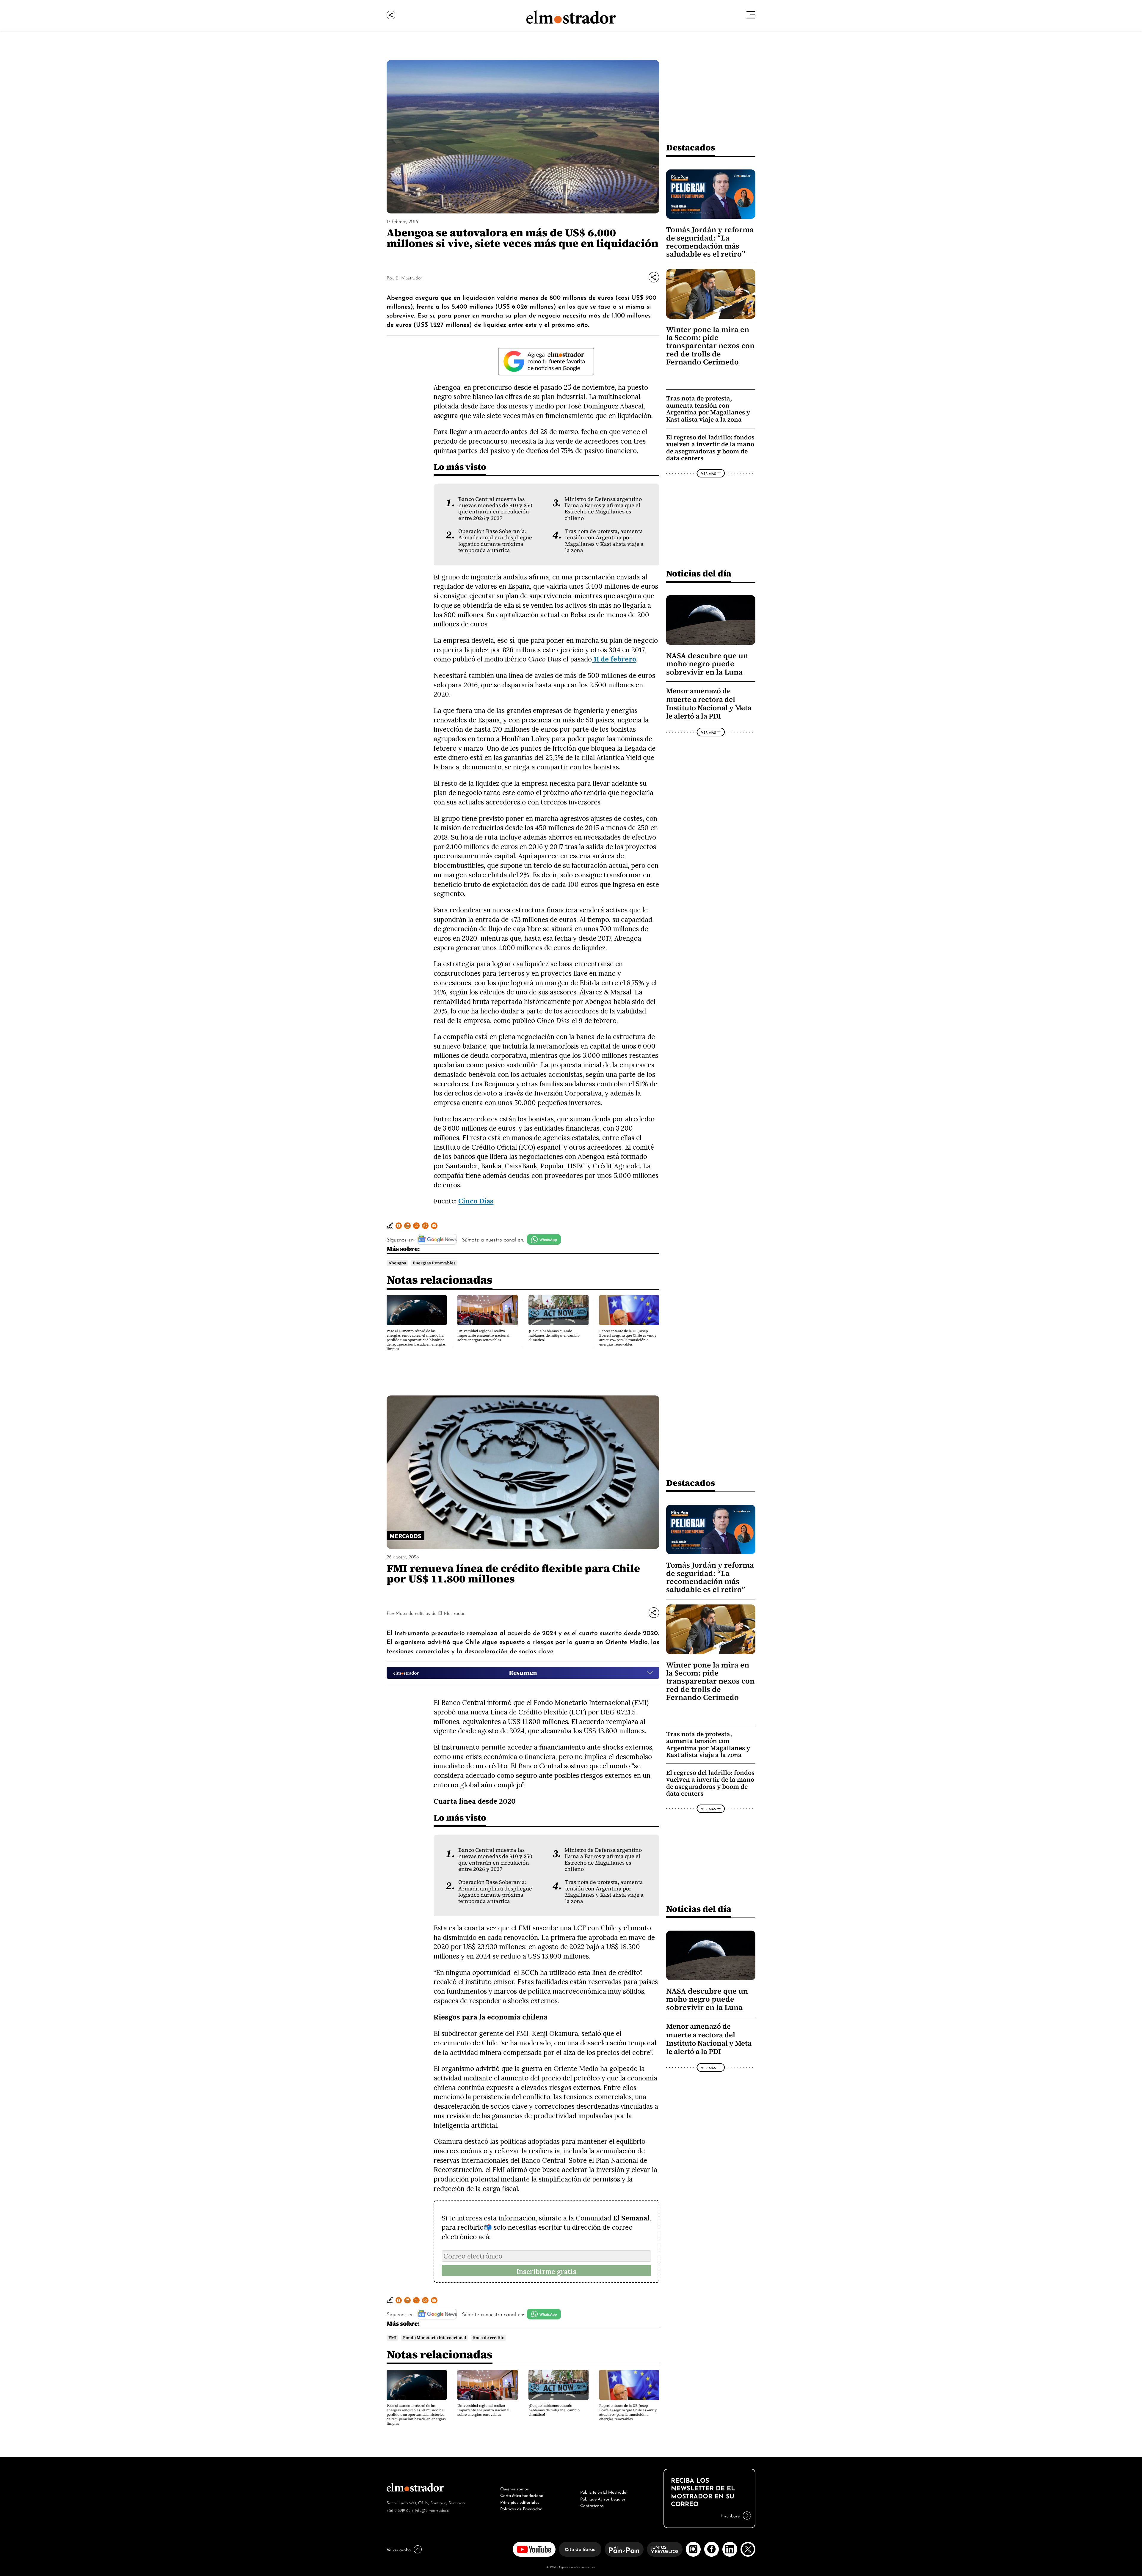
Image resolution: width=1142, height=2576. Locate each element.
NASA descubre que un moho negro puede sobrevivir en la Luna (707, 664)
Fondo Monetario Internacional (435, 2338)
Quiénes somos (514, 2488)
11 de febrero (614, 659)
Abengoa (397, 1263)
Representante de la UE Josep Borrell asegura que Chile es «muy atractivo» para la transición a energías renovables (628, 1338)
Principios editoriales (520, 2502)
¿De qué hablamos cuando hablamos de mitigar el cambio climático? (554, 1335)
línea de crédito (488, 2338)
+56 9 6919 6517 (400, 2510)
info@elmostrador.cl (432, 2510)
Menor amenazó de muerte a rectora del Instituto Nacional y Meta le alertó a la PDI (709, 704)
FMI (392, 2338)
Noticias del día (699, 573)
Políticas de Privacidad (521, 2508)
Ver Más (708, 473)
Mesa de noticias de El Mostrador (430, 1613)
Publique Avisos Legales (603, 2498)
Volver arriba (399, 2549)
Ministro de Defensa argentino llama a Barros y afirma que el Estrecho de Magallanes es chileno (603, 509)
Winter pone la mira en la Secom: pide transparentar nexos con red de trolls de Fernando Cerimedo (710, 346)
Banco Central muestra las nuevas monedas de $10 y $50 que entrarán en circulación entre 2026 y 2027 (495, 509)
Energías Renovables (434, 1263)
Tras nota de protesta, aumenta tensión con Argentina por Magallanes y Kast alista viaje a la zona (604, 541)
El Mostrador (409, 277)
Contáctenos (592, 2505)
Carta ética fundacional (522, 2495)
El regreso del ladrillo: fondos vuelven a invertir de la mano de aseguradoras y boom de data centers (710, 448)
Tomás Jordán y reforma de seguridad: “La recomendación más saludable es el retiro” (710, 242)
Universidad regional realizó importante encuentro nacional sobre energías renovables (483, 1335)
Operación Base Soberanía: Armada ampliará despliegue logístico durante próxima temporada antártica (495, 541)
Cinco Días (476, 1201)
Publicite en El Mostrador (604, 2492)
